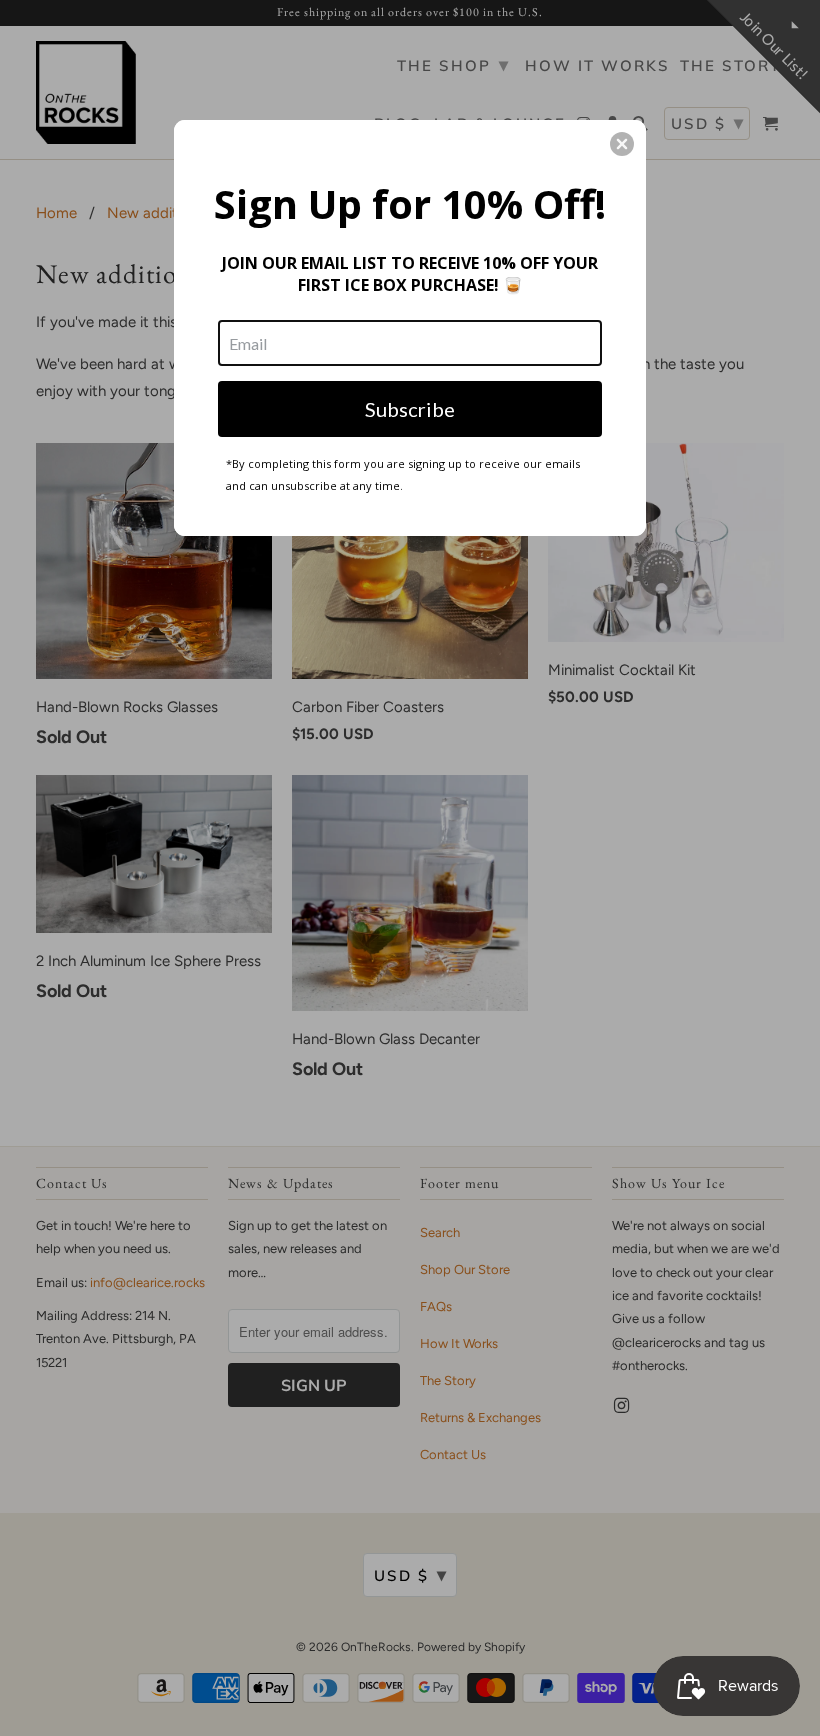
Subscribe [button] (410, 409)
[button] (622, 144)
